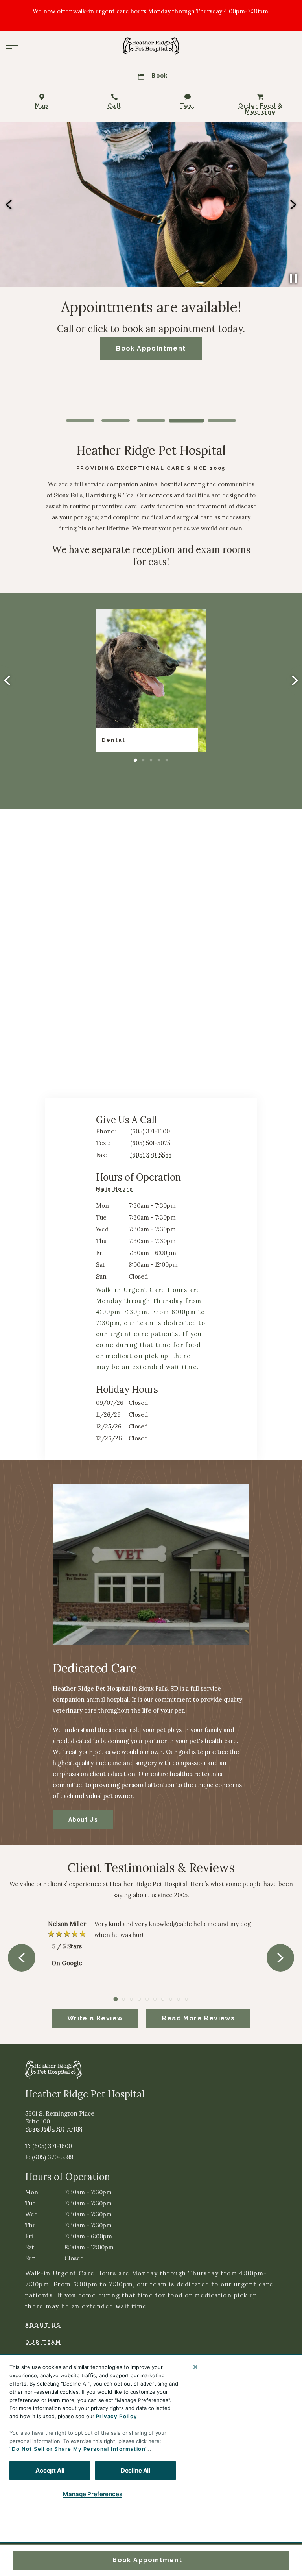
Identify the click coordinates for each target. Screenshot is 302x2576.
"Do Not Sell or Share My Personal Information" (78, 2449)
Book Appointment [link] (147, 2560)
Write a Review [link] (95, 2018)
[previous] (9, 205)
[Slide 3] (151, 421)
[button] (12, 49)
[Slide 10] (186, 1999)
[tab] (116, 1190)
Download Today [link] (151, 354)
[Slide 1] (80, 421)
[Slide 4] (186, 421)
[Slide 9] (179, 1999)
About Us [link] (83, 1820)
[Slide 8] (171, 1999)
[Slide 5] (222, 421)
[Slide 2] (116, 421)
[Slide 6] (155, 1999)
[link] (151, 47)
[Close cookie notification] (195, 2367)
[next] (293, 205)
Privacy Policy (117, 2416)
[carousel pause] (293, 279)
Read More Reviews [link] (198, 2018)
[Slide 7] (163, 1999)
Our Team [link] (43, 2342)
